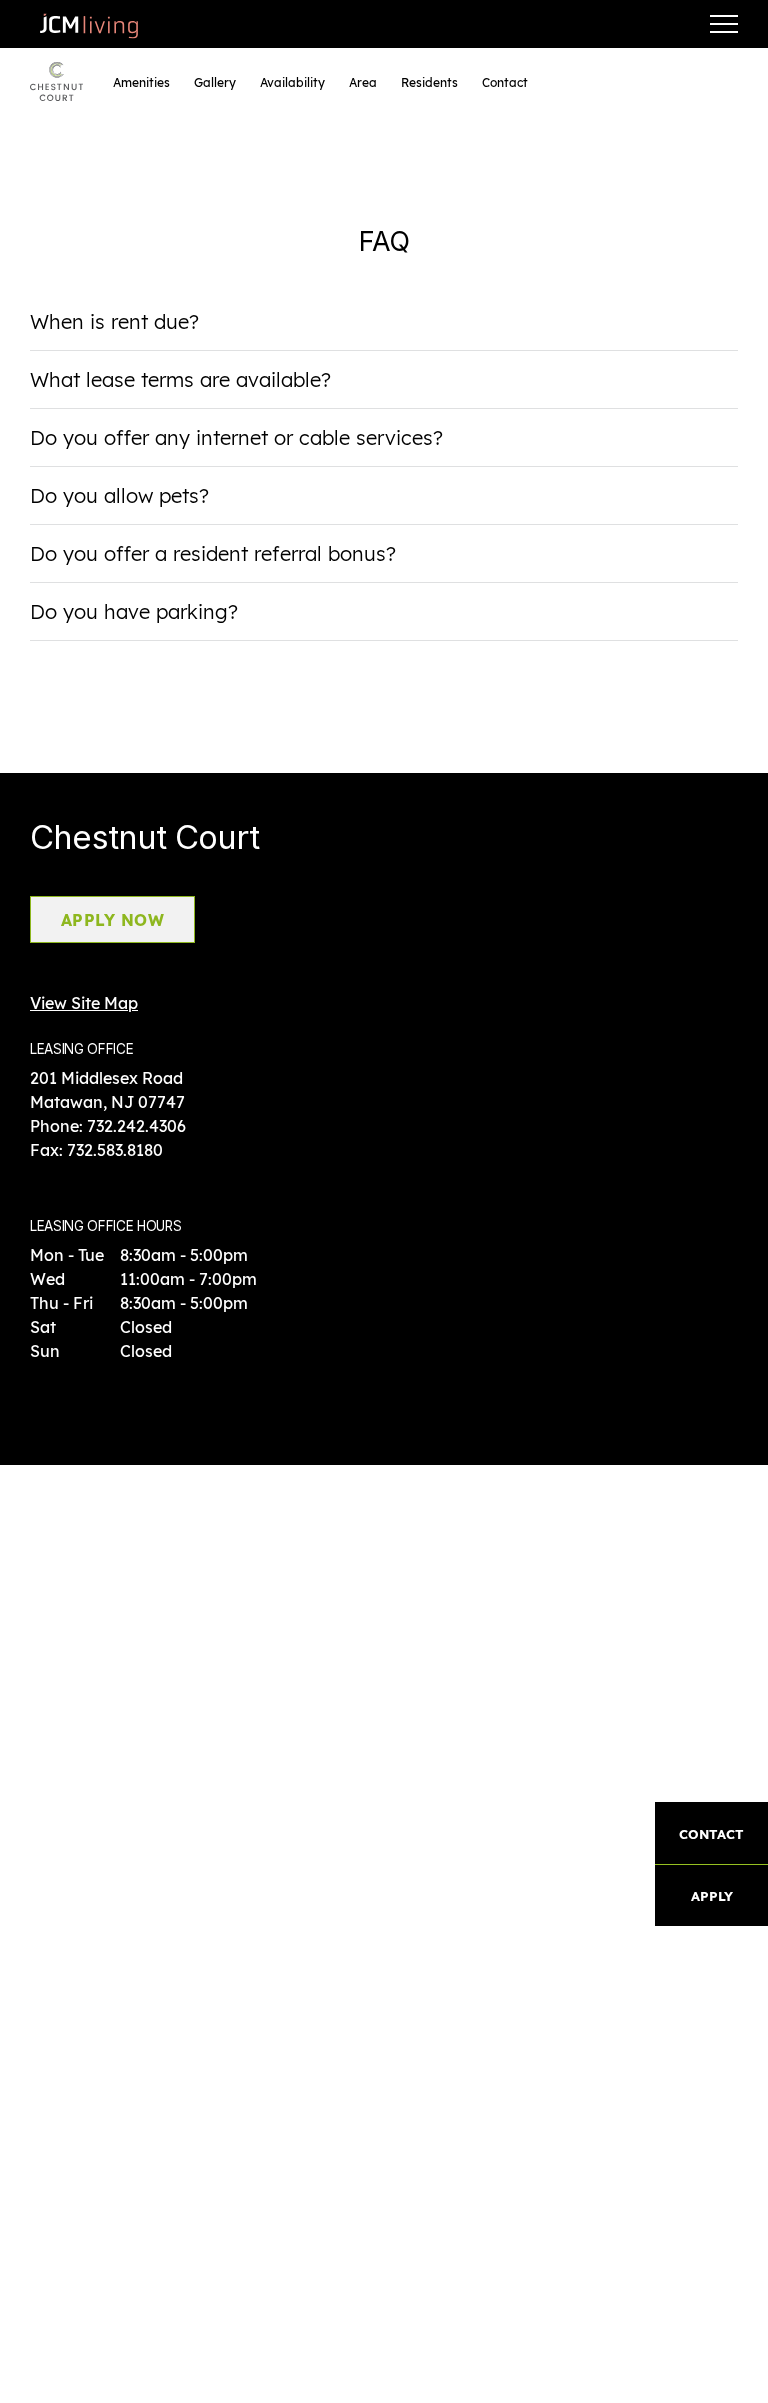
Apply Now (112, 920)
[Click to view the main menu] (724, 24)
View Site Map (84, 1003)
